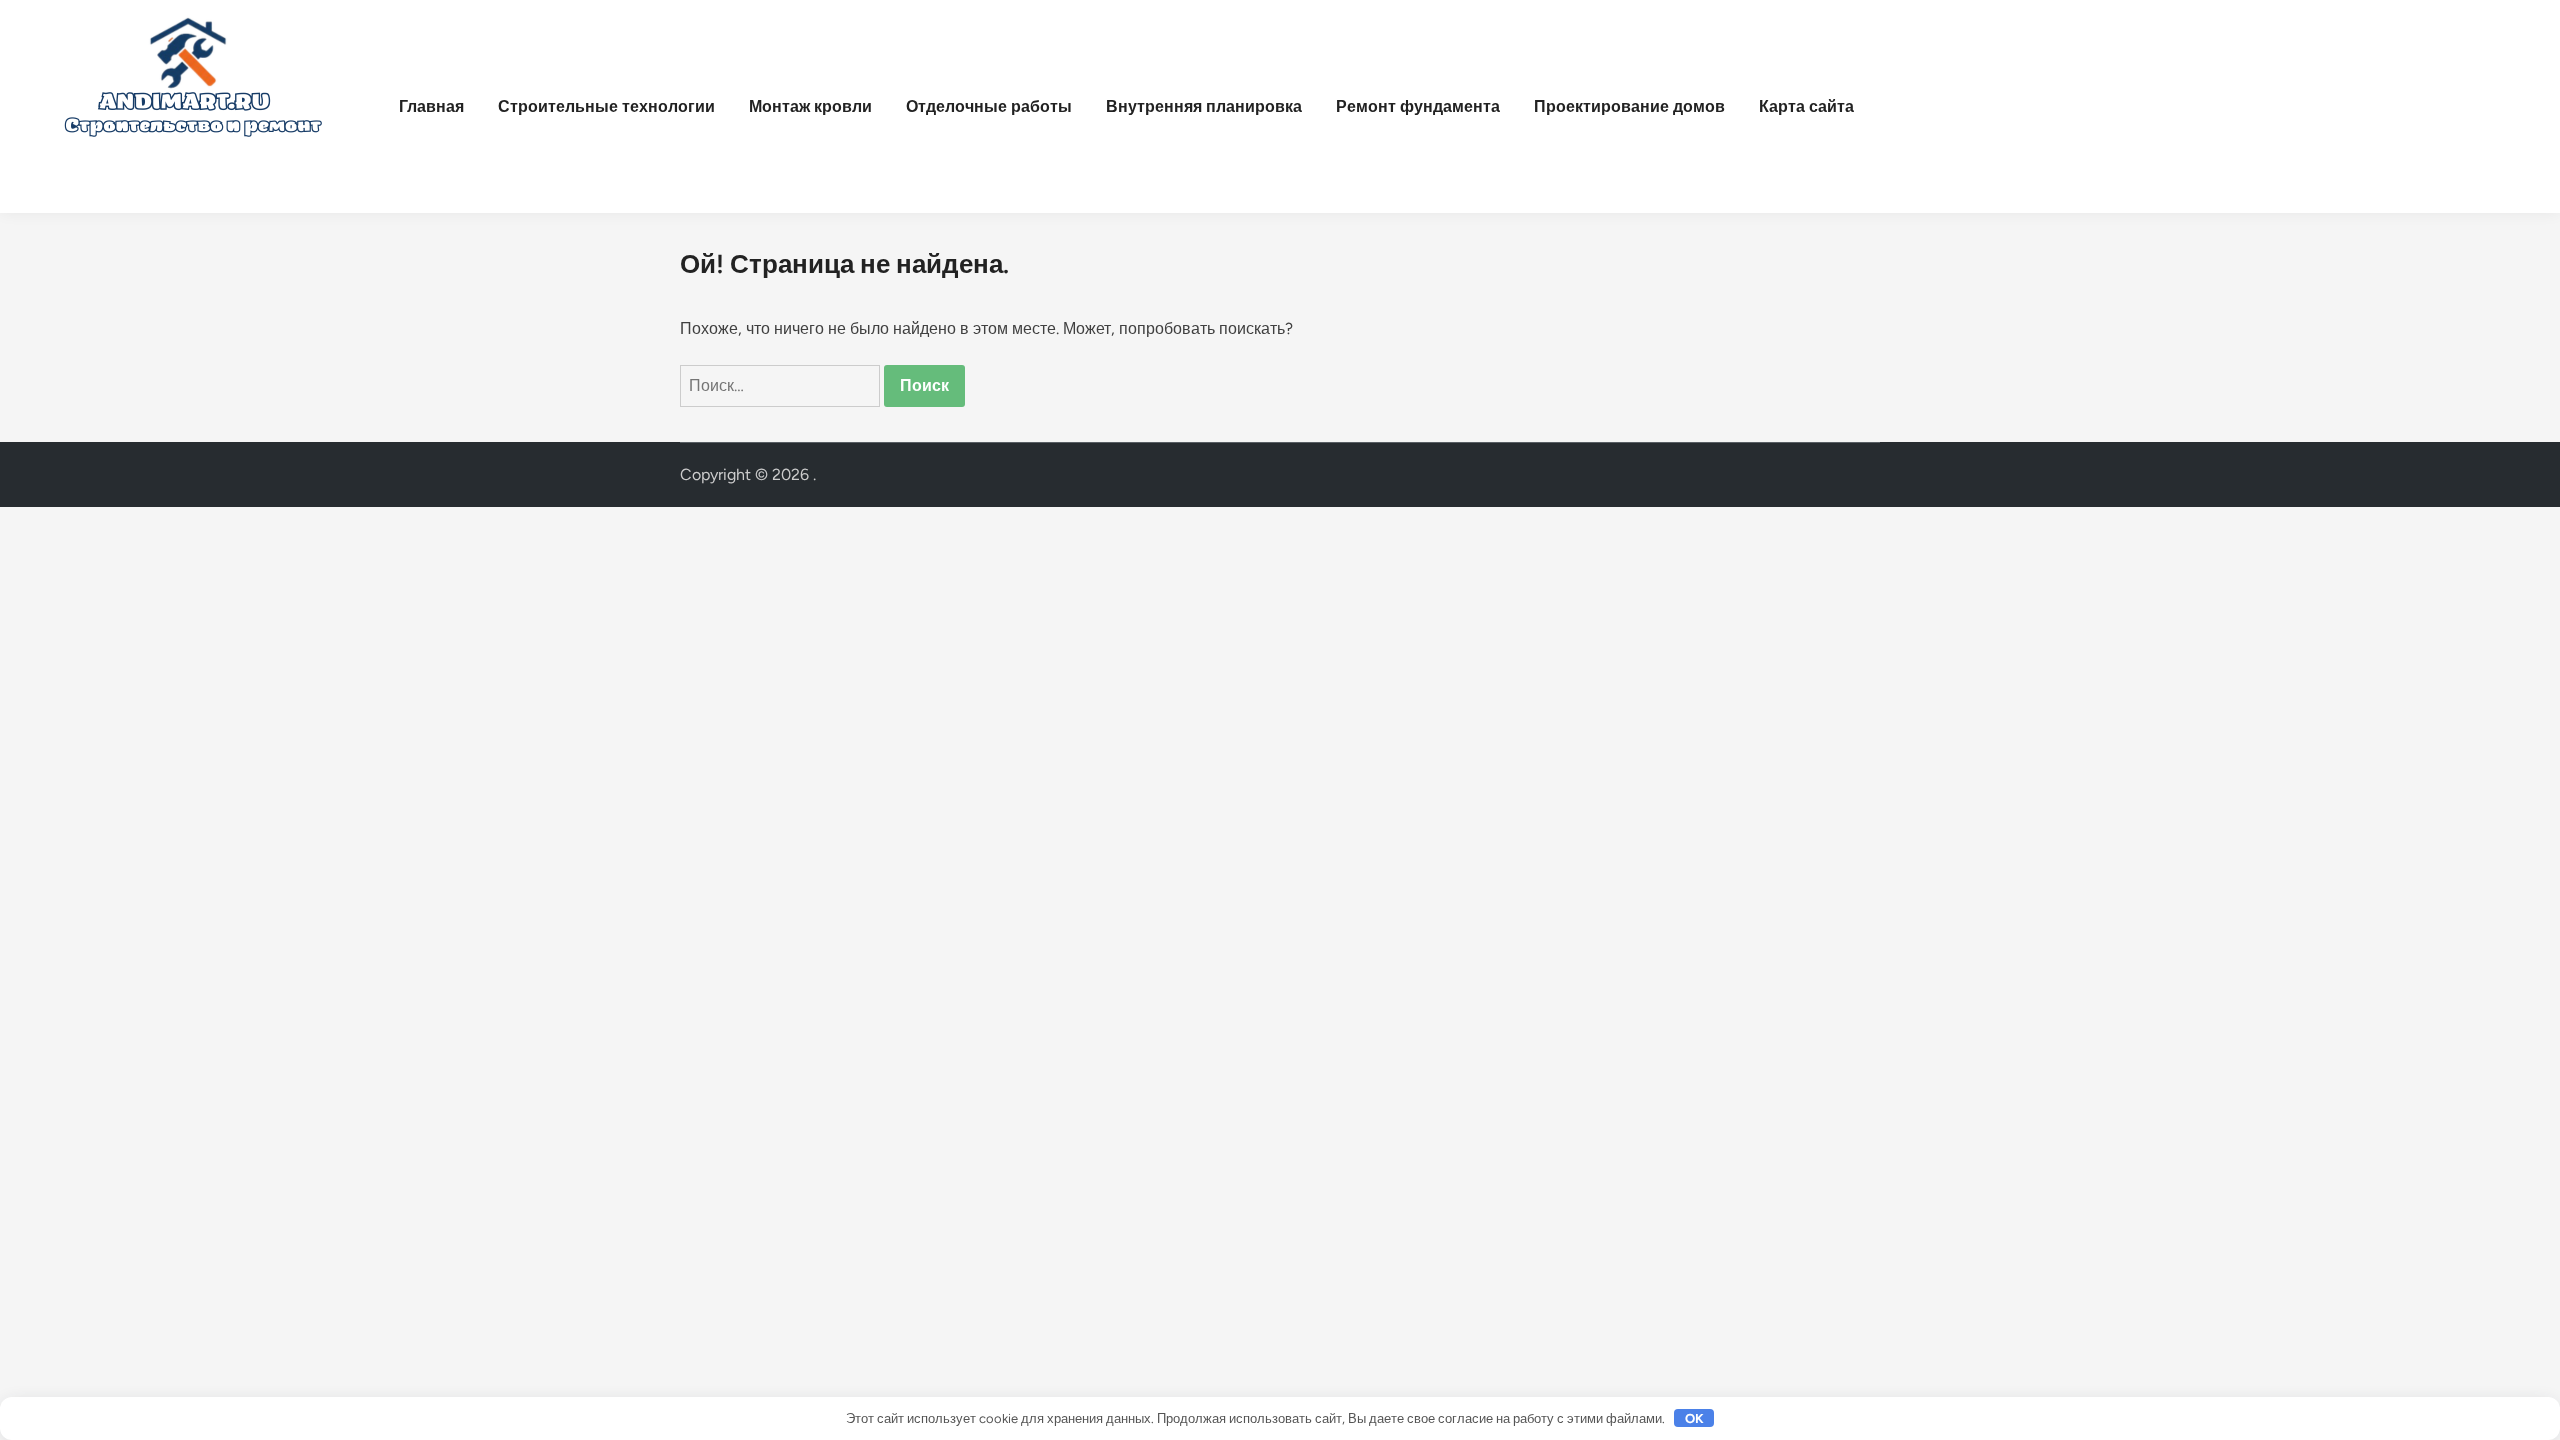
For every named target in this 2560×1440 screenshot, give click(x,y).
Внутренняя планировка (1204, 106)
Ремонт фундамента (1418, 106)
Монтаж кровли (810, 106)
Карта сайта (1806, 106)
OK (1694, 1418)
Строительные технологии (606, 106)
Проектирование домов (1629, 106)
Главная (431, 106)
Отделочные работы (989, 106)
